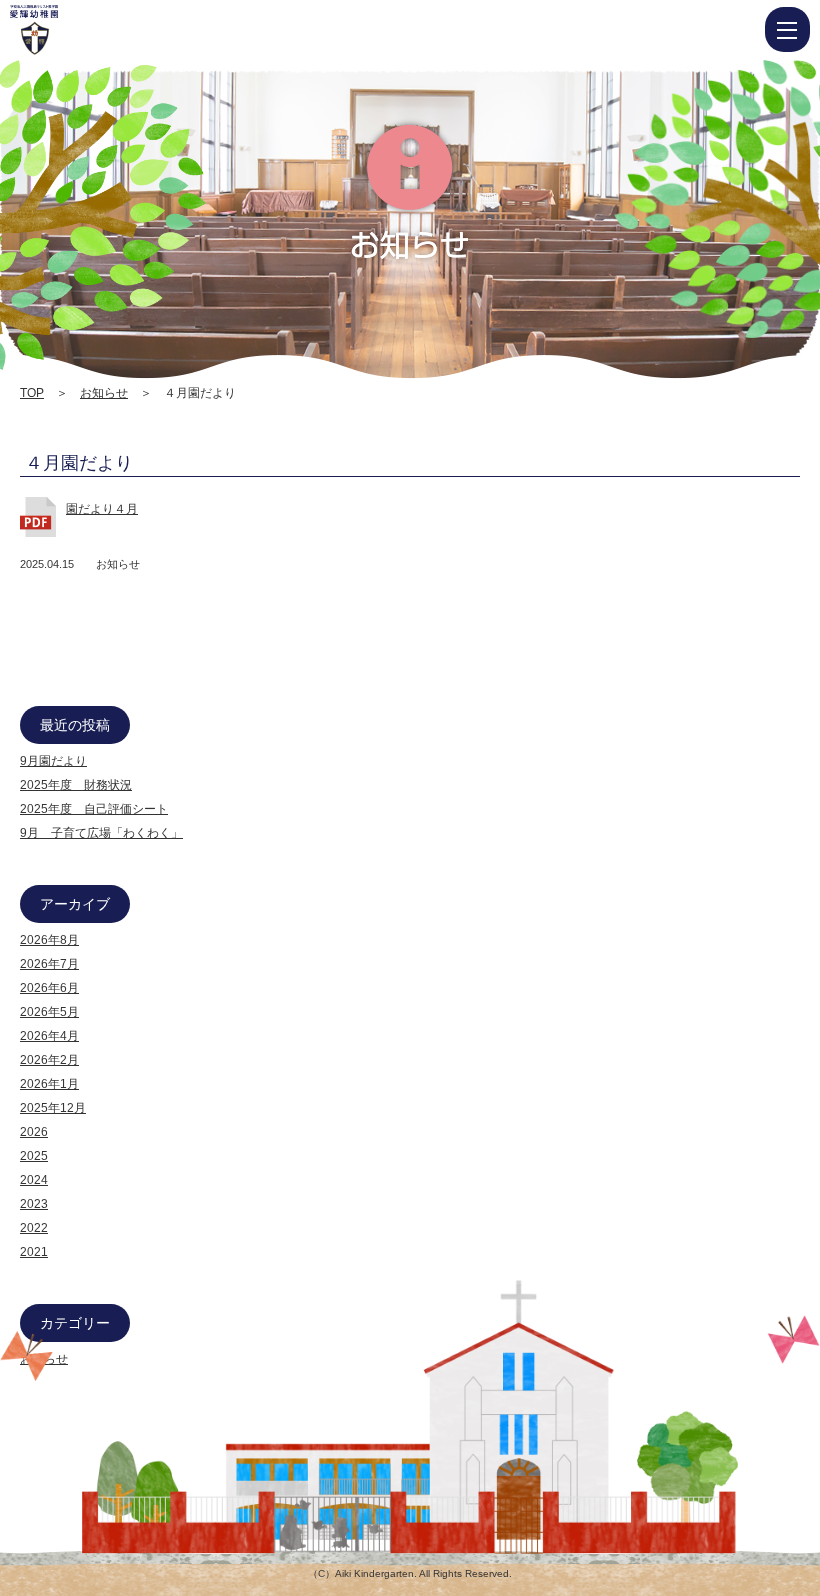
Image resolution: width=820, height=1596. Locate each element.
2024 (34, 1180)
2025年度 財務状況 (76, 785)
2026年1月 (49, 1084)
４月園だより (79, 463)
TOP (32, 393)
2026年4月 (49, 1036)
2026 (34, 1132)
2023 (34, 1204)
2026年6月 (49, 988)
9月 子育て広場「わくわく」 (101, 833)
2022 (34, 1228)
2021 (34, 1252)
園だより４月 (102, 509)
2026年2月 (49, 1060)
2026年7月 (49, 964)
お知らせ (104, 393)
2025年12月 (53, 1108)
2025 (34, 1156)
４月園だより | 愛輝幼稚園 (95, 30)
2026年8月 (49, 940)
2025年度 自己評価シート (94, 809)
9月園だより (53, 761)
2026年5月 (49, 1012)
